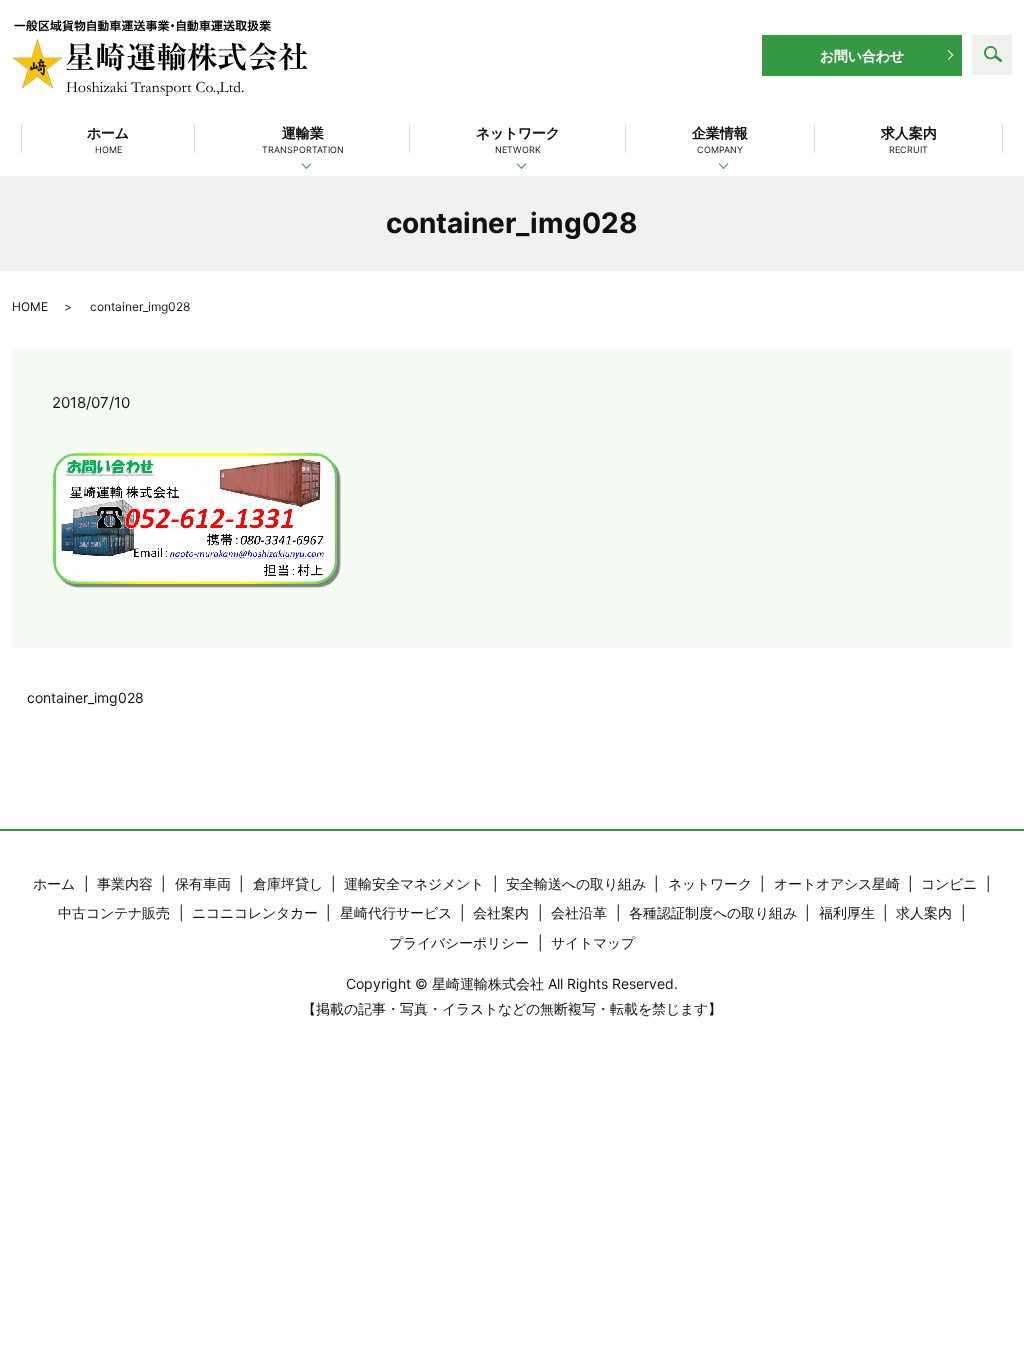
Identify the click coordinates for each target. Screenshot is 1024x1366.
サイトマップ (593, 942)
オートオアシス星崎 (837, 883)
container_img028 (85, 697)
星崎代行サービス (396, 912)
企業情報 (720, 139)
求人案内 (909, 139)
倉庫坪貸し (288, 883)
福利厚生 (847, 912)
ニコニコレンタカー (255, 912)
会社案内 (501, 912)
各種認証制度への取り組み (713, 912)
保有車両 (203, 883)
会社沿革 (579, 912)
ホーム (108, 139)
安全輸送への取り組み (576, 883)
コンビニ (949, 883)
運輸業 (303, 139)
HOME (30, 306)
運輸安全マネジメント (414, 883)
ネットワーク (518, 139)
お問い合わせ (862, 55)
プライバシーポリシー (459, 942)
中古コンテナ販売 (114, 912)
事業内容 (125, 883)
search (992, 55)
